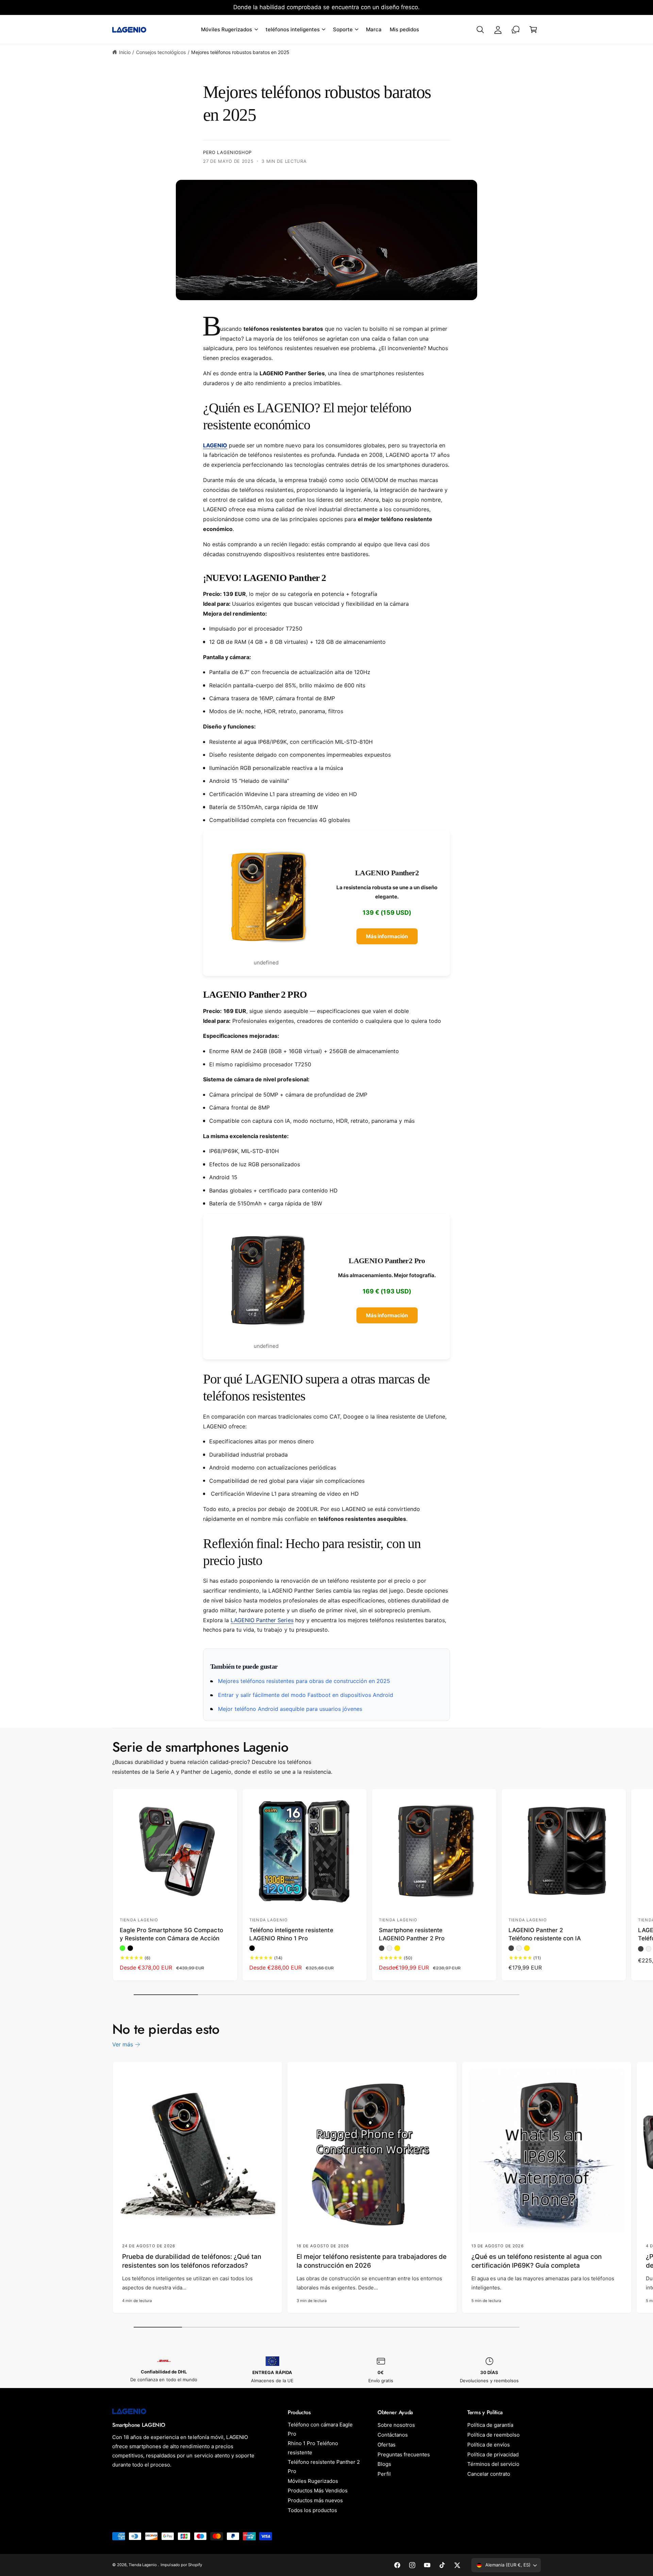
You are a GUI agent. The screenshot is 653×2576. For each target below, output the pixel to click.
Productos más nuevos (315, 2500)
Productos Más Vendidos (318, 2491)
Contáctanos (393, 2435)
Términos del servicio (493, 2464)
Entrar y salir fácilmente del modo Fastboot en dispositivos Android (305, 1695)
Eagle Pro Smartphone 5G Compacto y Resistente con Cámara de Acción (171, 1934)
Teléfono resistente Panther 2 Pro (324, 2467)
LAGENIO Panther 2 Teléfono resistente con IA (545, 1934)
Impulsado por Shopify (181, 2565)
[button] (229, 30)
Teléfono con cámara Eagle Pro (320, 2429)
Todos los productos (312, 2510)
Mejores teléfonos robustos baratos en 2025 (240, 52)
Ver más (123, 2044)
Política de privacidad (493, 2454)
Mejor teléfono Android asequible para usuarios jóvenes (289, 1709)
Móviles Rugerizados (313, 2481)
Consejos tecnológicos (161, 52)
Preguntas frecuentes (404, 2454)
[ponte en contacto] (516, 30)
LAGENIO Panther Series (262, 1620)
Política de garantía (490, 2425)
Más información (387, 936)
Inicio (125, 52)
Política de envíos (489, 2445)
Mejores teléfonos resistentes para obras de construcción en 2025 (303, 1681)
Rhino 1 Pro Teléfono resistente (313, 2448)
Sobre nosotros (396, 2425)
